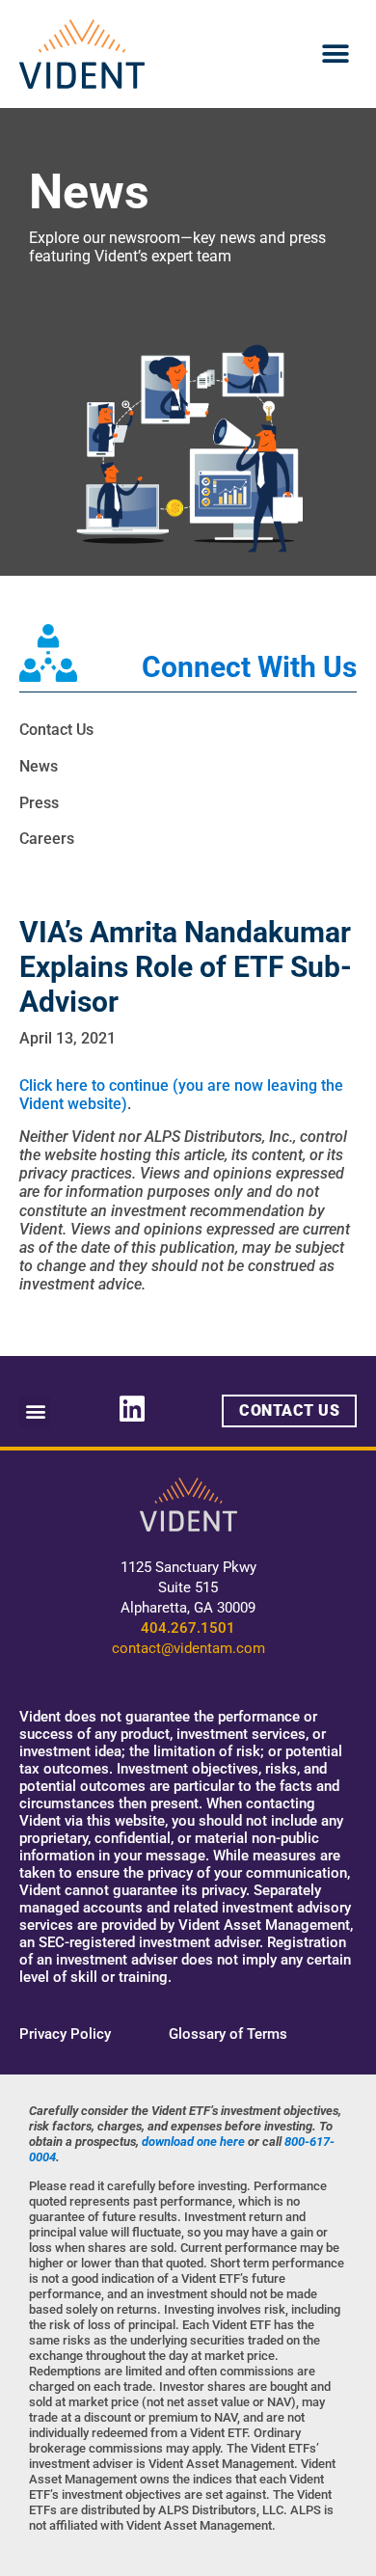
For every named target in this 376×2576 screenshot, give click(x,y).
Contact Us (56, 730)
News (39, 766)
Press (39, 803)
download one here (193, 2142)
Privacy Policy (65, 2034)
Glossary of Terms (228, 2034)
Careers (47, 839)
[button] (335, 54)
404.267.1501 (188, 1628)
